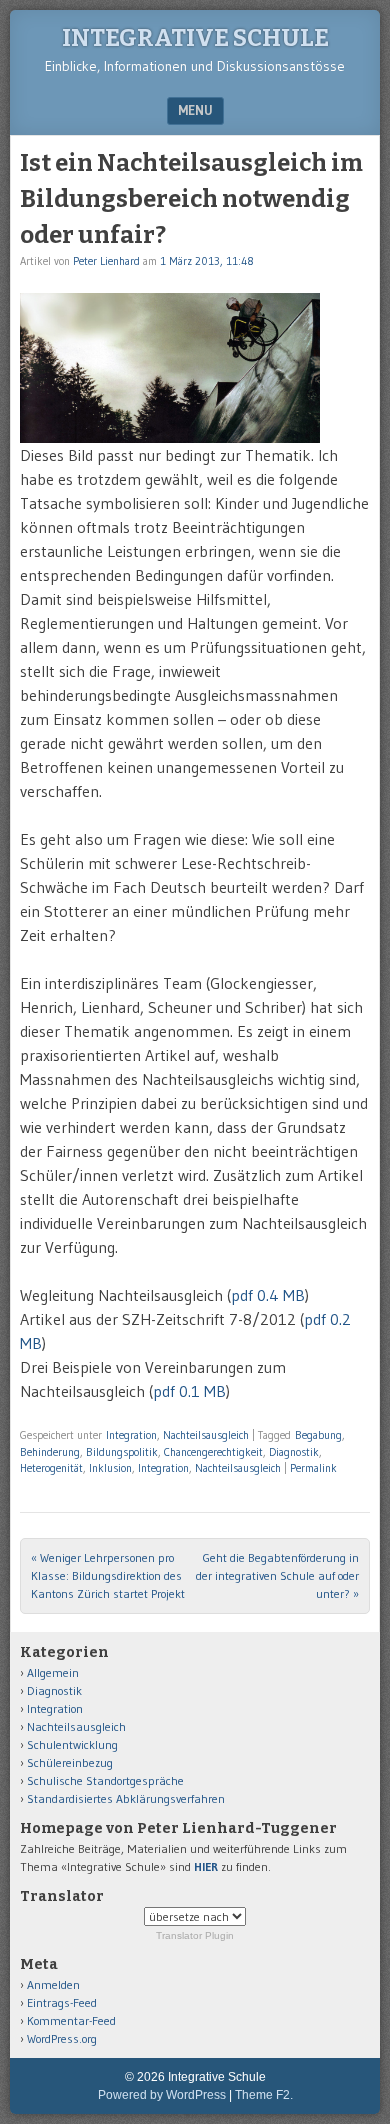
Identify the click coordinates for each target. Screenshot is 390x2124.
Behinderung (50, 1452)
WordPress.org (62, 2038)
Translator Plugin (195, 1935)
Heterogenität (51, 1468)
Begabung (318, 1435)
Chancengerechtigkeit (213, 1452)
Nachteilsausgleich (206, 1435)
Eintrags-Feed (62, 2002)
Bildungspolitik (122, 1452)
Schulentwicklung (72, 1744)
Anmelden (53, 1984)
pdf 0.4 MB (268, 1295)
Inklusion (110, 1468)
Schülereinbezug (70, 1762)
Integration (131, 1435)
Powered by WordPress (162, 2095)
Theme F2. (264, 2095)
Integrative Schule (195, 38)
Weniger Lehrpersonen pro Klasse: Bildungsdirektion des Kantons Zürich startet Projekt (108, 1575)
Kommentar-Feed (71, 2020)
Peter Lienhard (106, 261)
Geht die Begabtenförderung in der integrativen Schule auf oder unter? (277, 1575)
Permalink (313, 1468)
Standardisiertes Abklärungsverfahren (126, 1798)
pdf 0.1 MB (189, 1391)
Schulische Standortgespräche (105, 1780)
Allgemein (53, 1672)
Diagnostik (294, 1452)
